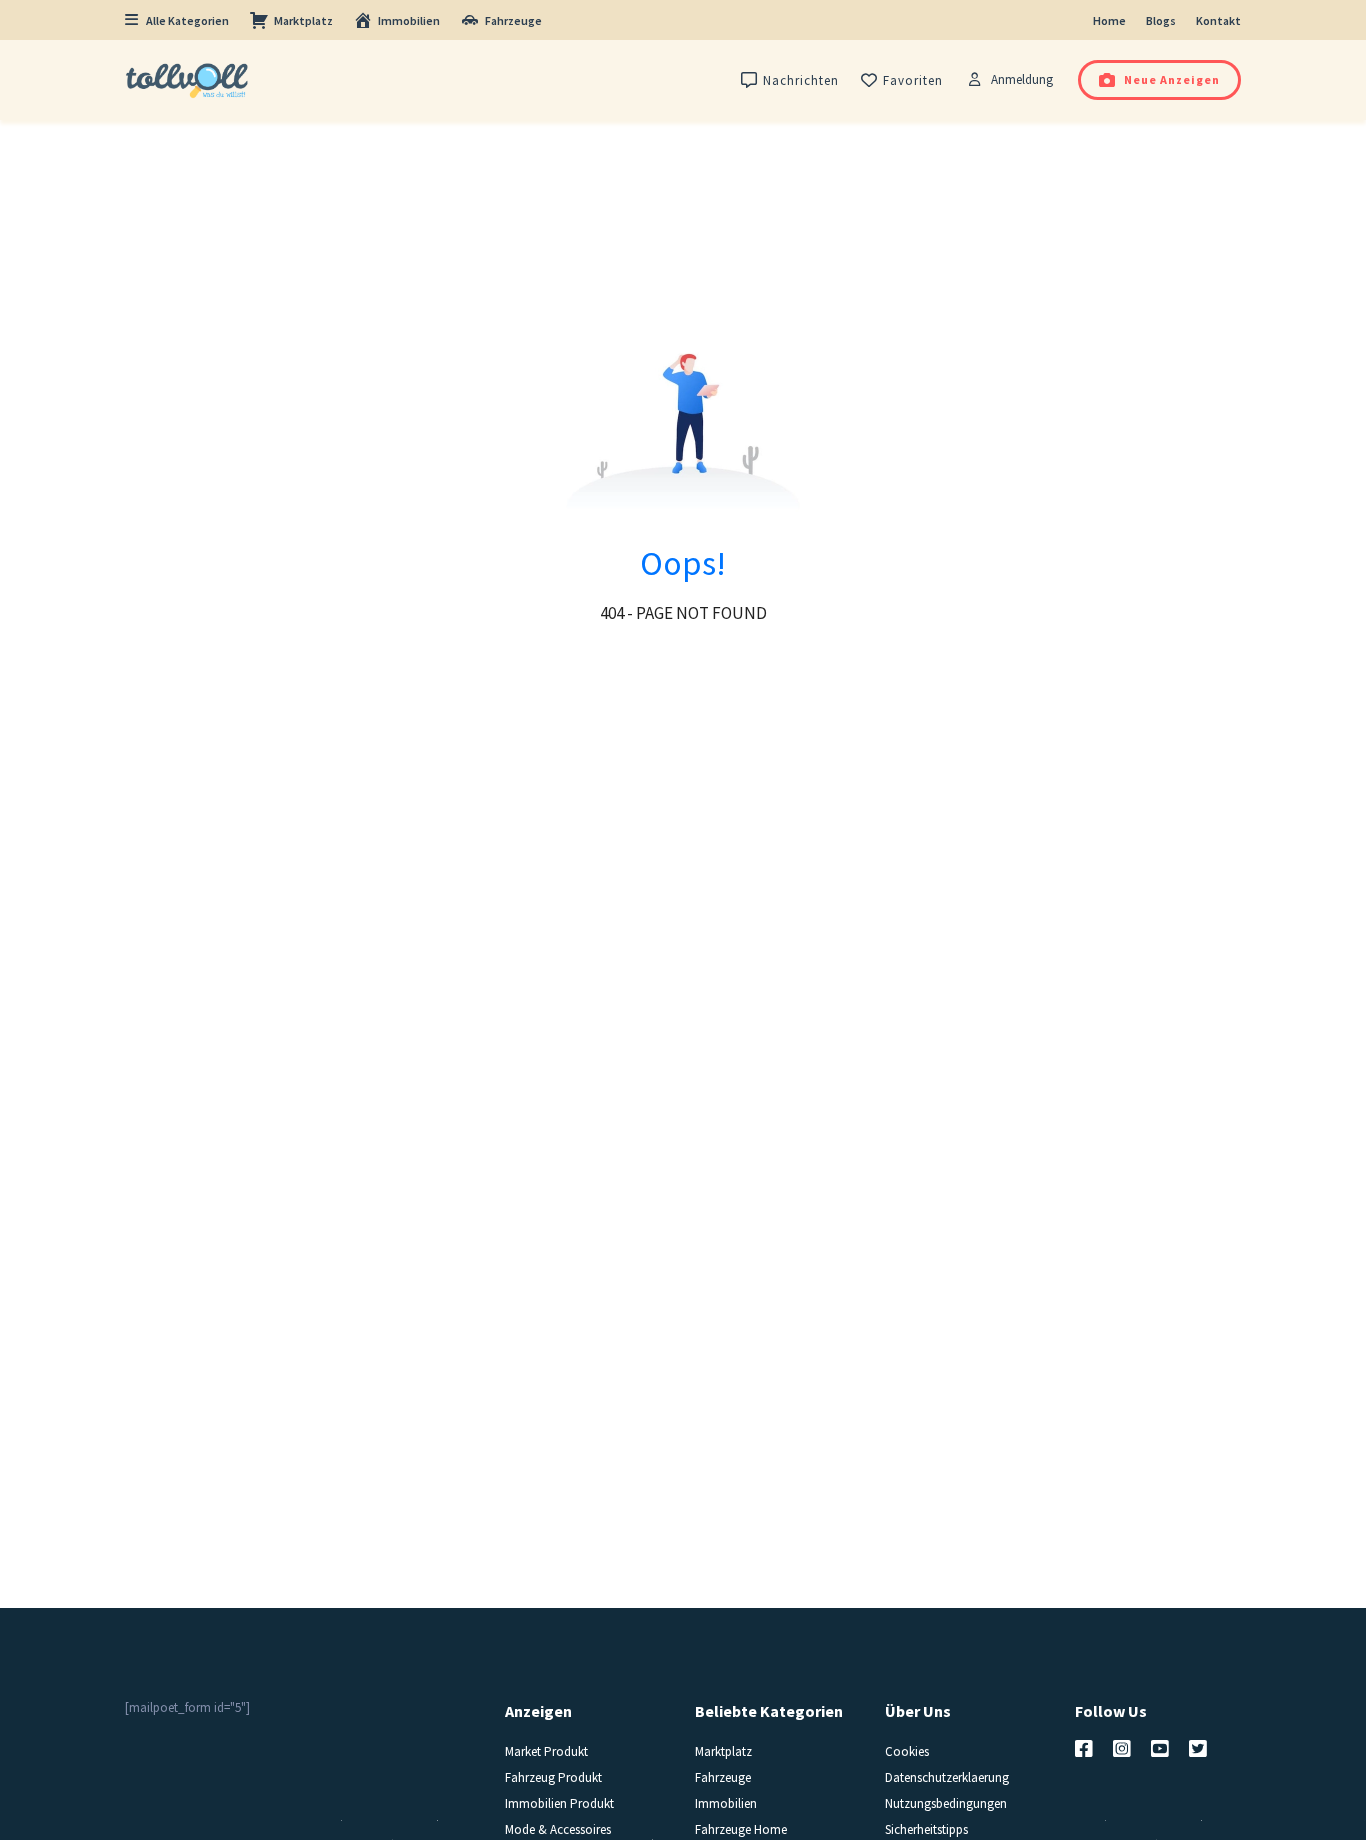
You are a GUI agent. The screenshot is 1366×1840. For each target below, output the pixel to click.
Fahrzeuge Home (741, 1829)
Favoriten (913, 80)
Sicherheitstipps (926, 1829)
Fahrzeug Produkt (553, 1777)
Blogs (1161, 20)
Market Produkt (546, 1751)
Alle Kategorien (187, 20)
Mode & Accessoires (558, 1829)
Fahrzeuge (513, 20)
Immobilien (409, 20)
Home (1109, 20)
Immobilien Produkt (559, 1803)
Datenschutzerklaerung (947, 1777)
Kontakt (1218, 20)
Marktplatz (303, 20)
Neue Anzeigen (1172, 79)
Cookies (907, 1751)
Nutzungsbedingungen (946, 1803)
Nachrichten (801, 80)
